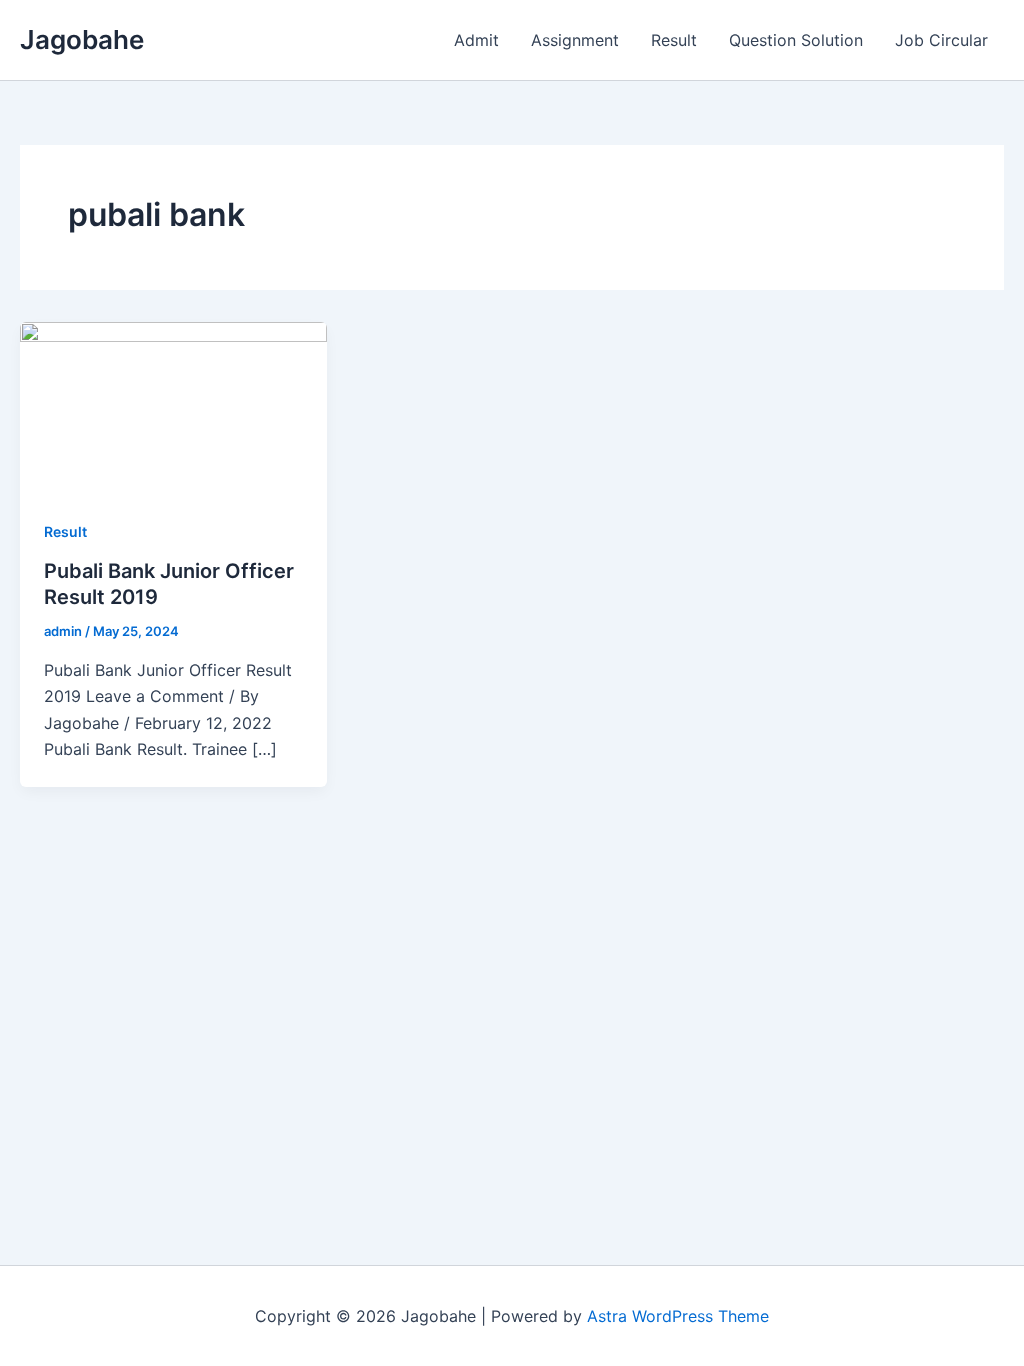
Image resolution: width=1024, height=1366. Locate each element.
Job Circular (941, 40)
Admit (476, 40)
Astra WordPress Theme (678, 1316)
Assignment (575, 40)
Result (674, 40)
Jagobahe (82, 39)
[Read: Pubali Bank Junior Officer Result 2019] (173, 406)
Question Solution (796, 40)
